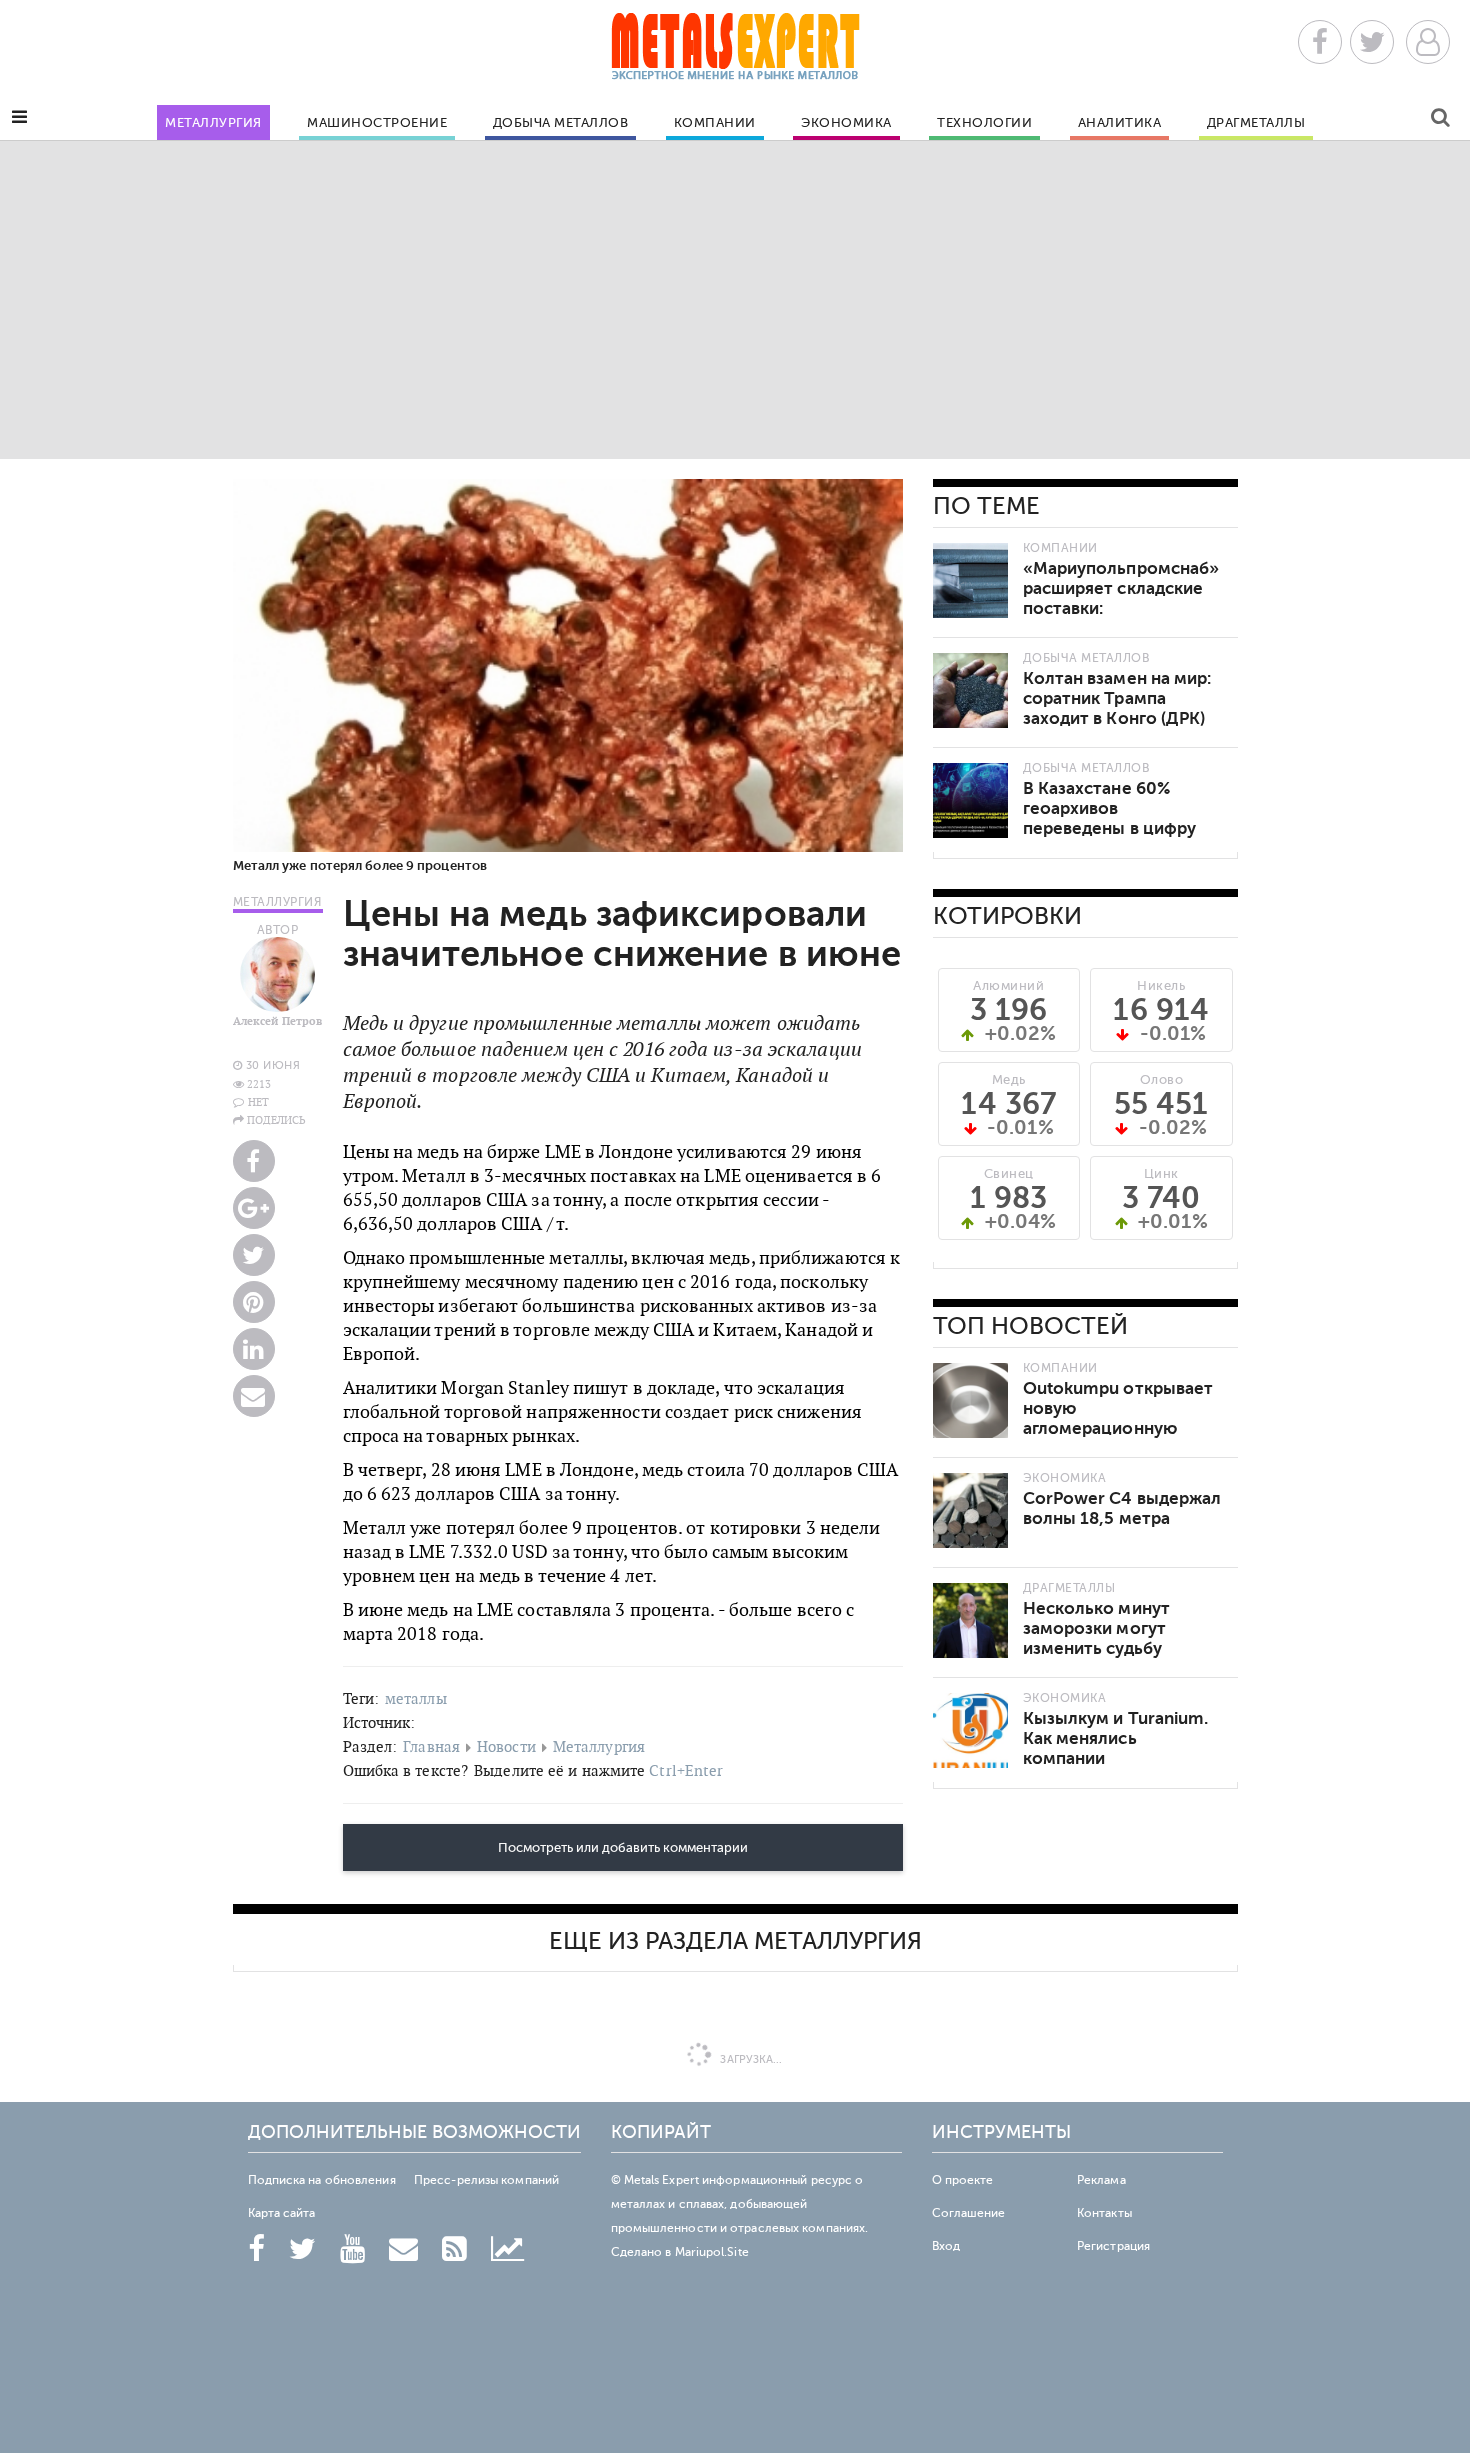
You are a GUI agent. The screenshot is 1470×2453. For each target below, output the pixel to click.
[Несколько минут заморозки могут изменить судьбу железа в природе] (970, 1620)
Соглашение (969, 2213)
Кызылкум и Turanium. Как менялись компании (1116, 1738)
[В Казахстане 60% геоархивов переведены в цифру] (970, 800)
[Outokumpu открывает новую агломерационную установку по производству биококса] (970, 1400)
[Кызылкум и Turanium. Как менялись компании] (970, 1730)
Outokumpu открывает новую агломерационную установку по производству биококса (1122, 1428)
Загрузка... (749, 2059)
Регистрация (1113, 2246)
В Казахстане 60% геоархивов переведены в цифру (1110, 808)
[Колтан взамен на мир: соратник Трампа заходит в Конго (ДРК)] (970, 690)
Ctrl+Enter (686, 1770)
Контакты (1104, 2213)
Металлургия (213, 123)
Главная (431, 1746)
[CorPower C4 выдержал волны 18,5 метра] (970, 1510)
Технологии (984, 123)
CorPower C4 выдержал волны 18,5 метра (1122, 1508)
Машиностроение (377, 123)
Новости (506, 1746)
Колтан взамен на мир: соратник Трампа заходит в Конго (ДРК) (1117, 698)
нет (258, 1102)
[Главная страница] (735, 52)
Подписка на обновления (322, 2180)
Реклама (1101, 2180)
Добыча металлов (561, 123)
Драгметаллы (1256, 123)
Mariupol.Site (712, 2252)
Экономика (846, 123)
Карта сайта (282, 2213)
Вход (946, 2246)
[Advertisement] (735, 299)
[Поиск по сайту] (1440, 120)
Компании (715, 123)
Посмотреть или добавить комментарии (623, 1848)
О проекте (963, 2180)
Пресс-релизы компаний (486, 2180)
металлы (416, 1698)
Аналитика (1120, 123)
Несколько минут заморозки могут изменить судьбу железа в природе (1098, 1638)
